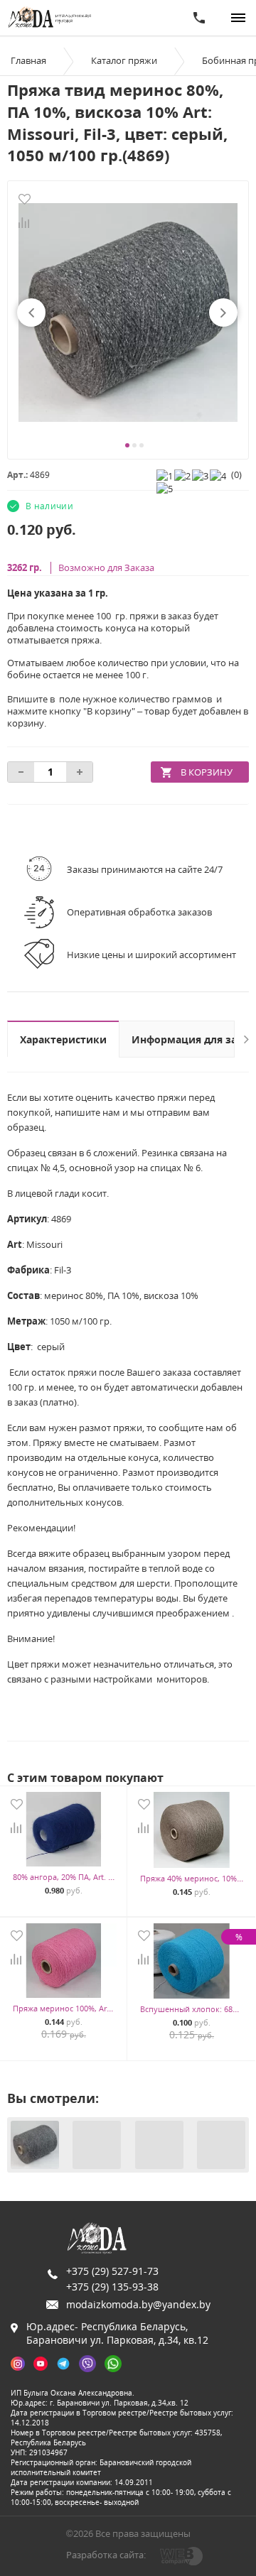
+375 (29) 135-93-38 (112, 2287)
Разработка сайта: (106, 2555)
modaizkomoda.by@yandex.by (138, 2304)
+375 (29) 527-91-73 (112, 2271)
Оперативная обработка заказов (139, 912)
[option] (128, 313)
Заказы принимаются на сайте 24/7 (145, 869)
